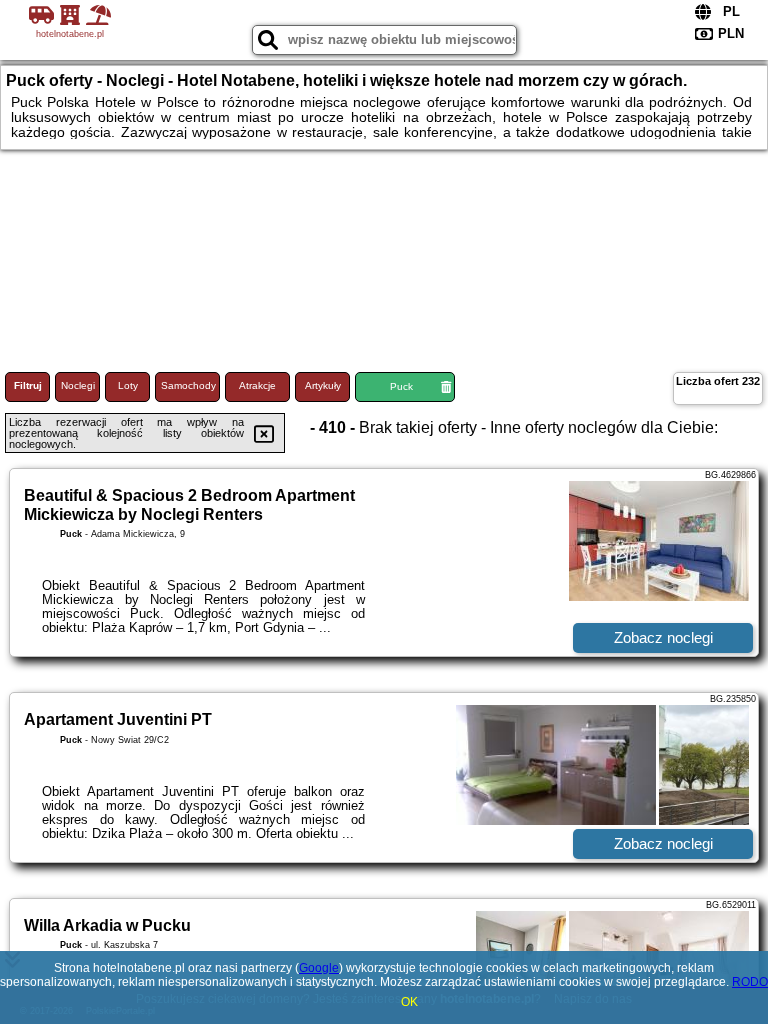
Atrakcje (257, 385)
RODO (750, 982)
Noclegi (78, 385)
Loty (128, 385)
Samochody (188, 385)
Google (319, 968)
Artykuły (323, 385)
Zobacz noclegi (663, 637)
